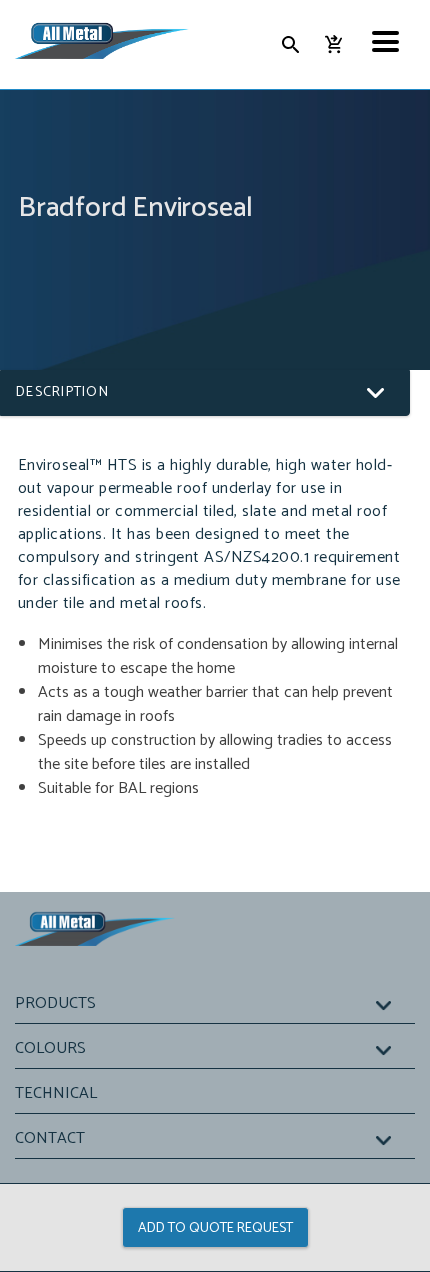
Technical (56, 1093)
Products (55, 1003)
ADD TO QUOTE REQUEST (215, 1228)
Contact (50, 1138)
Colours (50, 1048)
